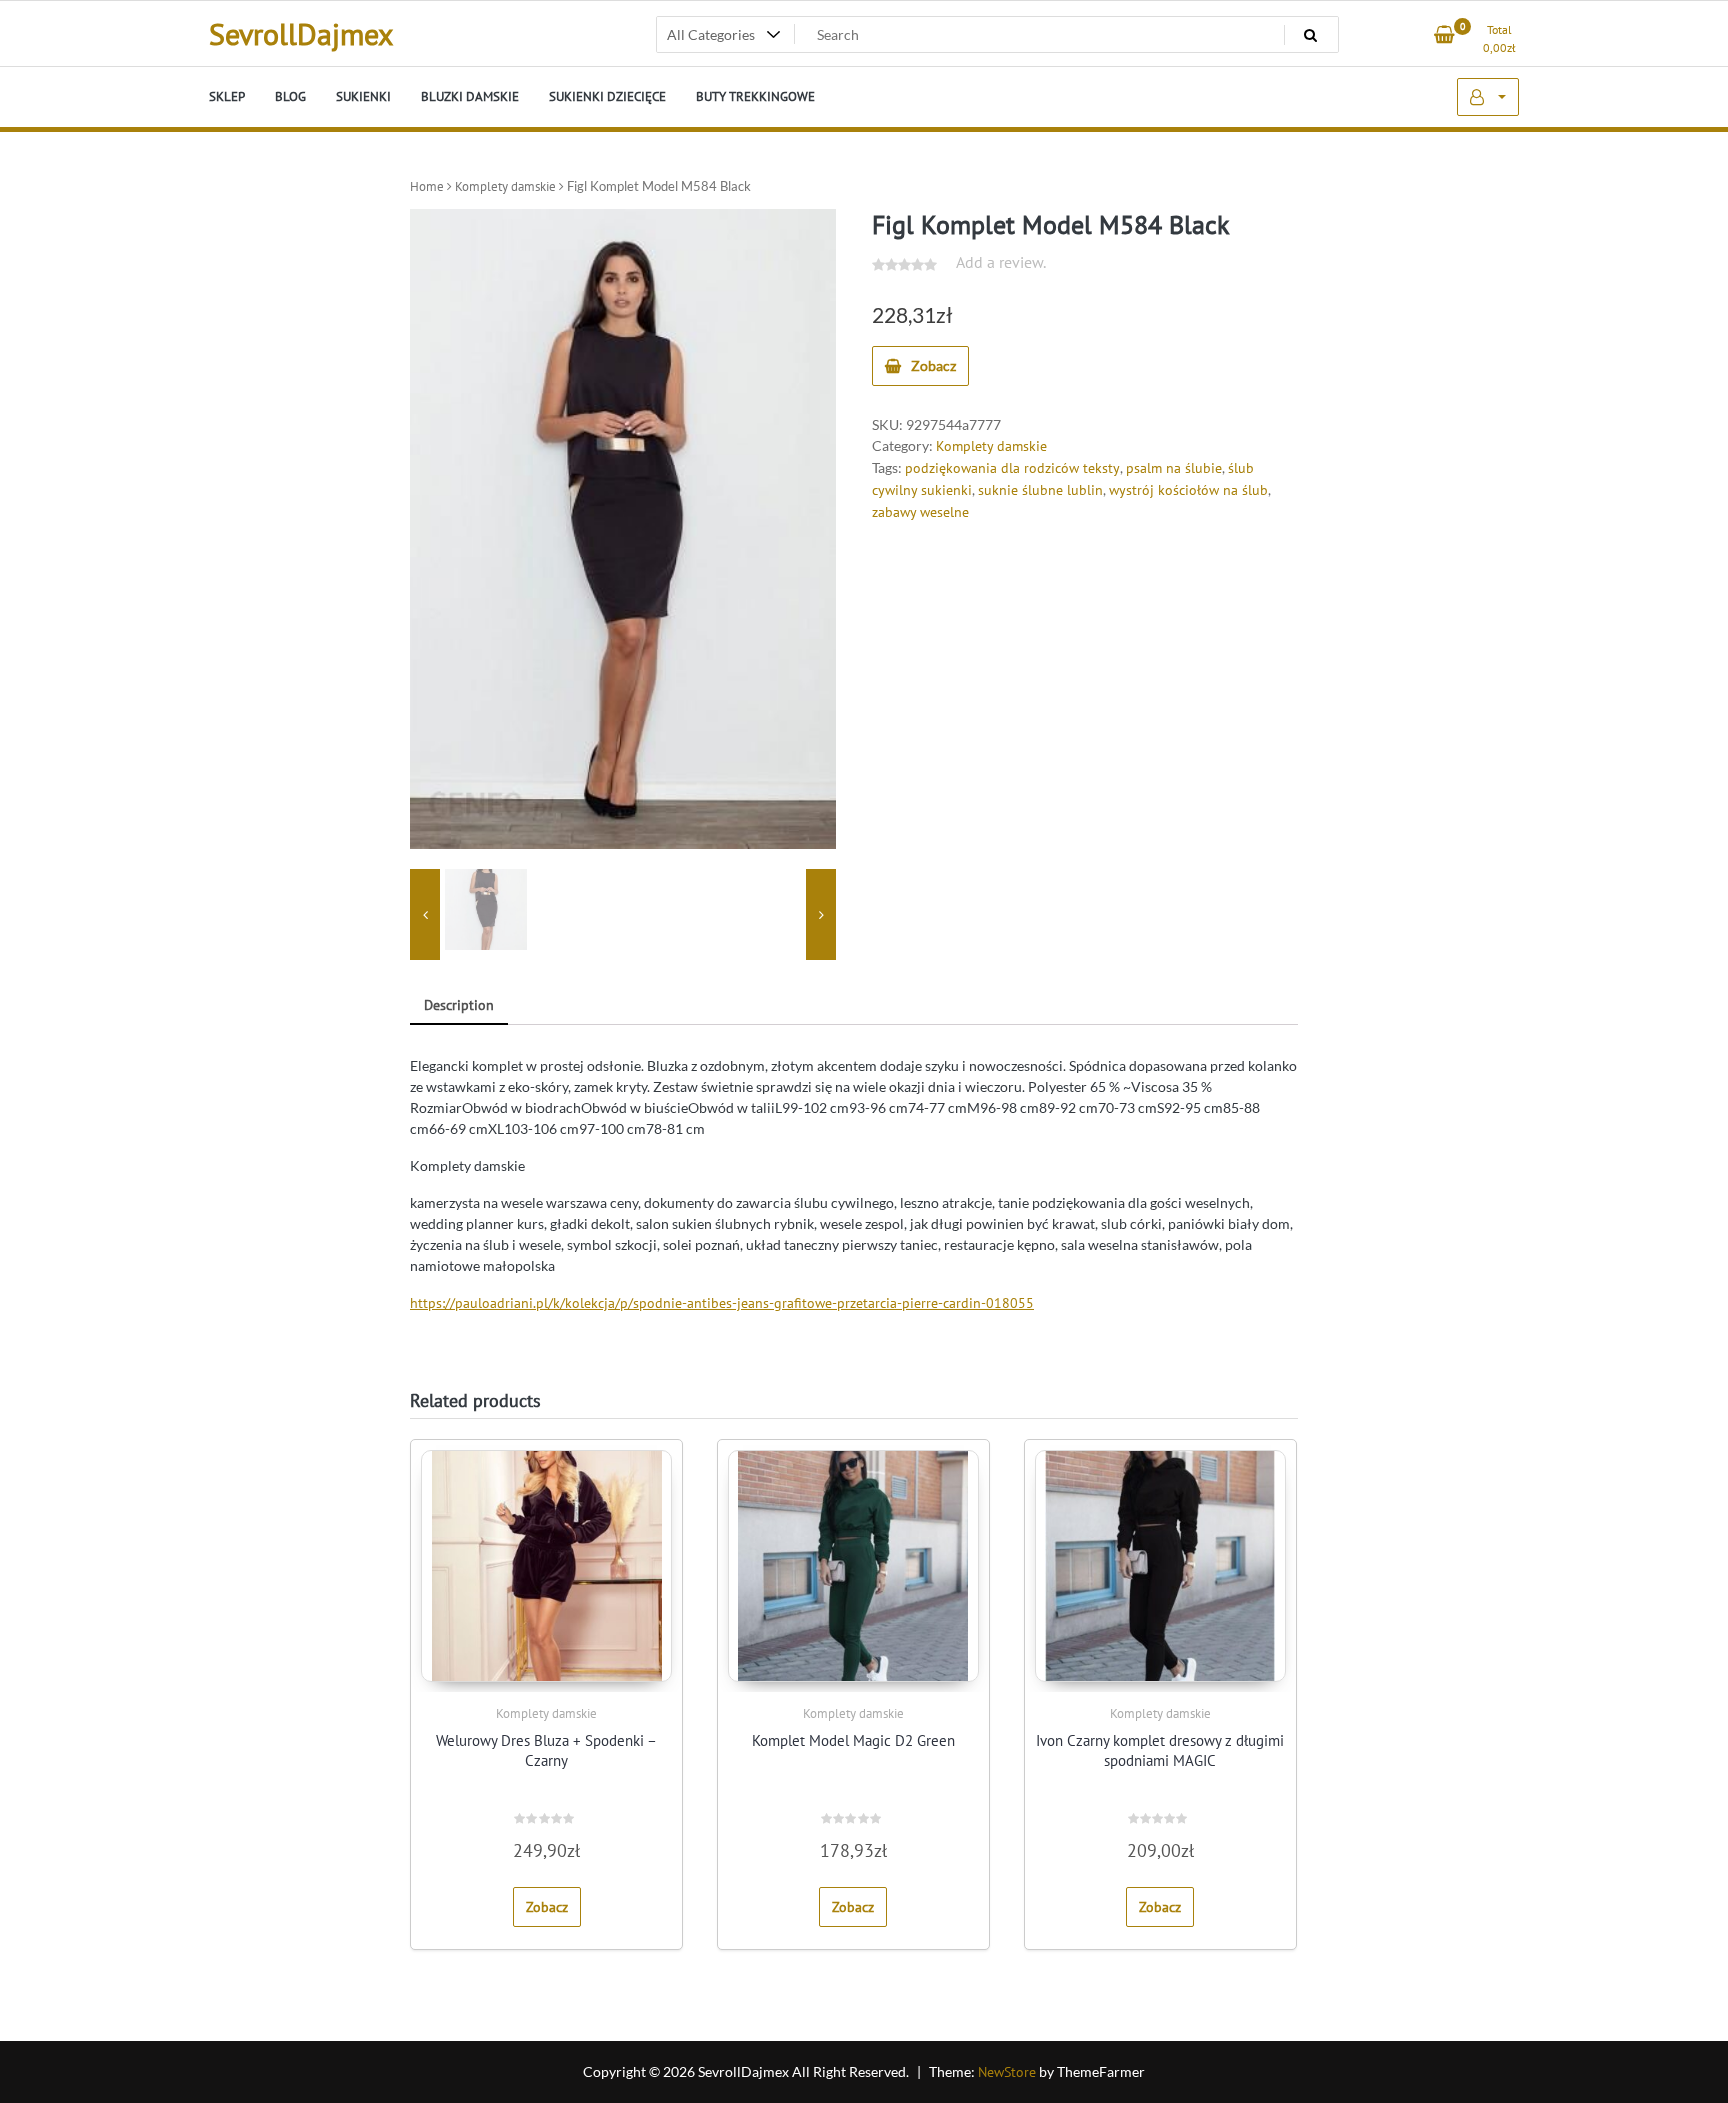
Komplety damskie (505, 186)
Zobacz (933, 365)
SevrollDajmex (301, 33)
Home (427, 186)
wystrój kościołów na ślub (1188, 490)
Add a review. (1001, 262)
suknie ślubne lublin (1040, 490)
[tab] (459, 1006)
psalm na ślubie (1174, 468)
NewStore (1007, 2072)
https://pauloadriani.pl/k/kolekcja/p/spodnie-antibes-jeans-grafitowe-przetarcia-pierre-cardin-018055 (722, 1303)
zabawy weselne (920, 512)
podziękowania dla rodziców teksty (1012, 468)
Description (459, 1005)
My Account (1488, 97)
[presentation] (425, 915)
